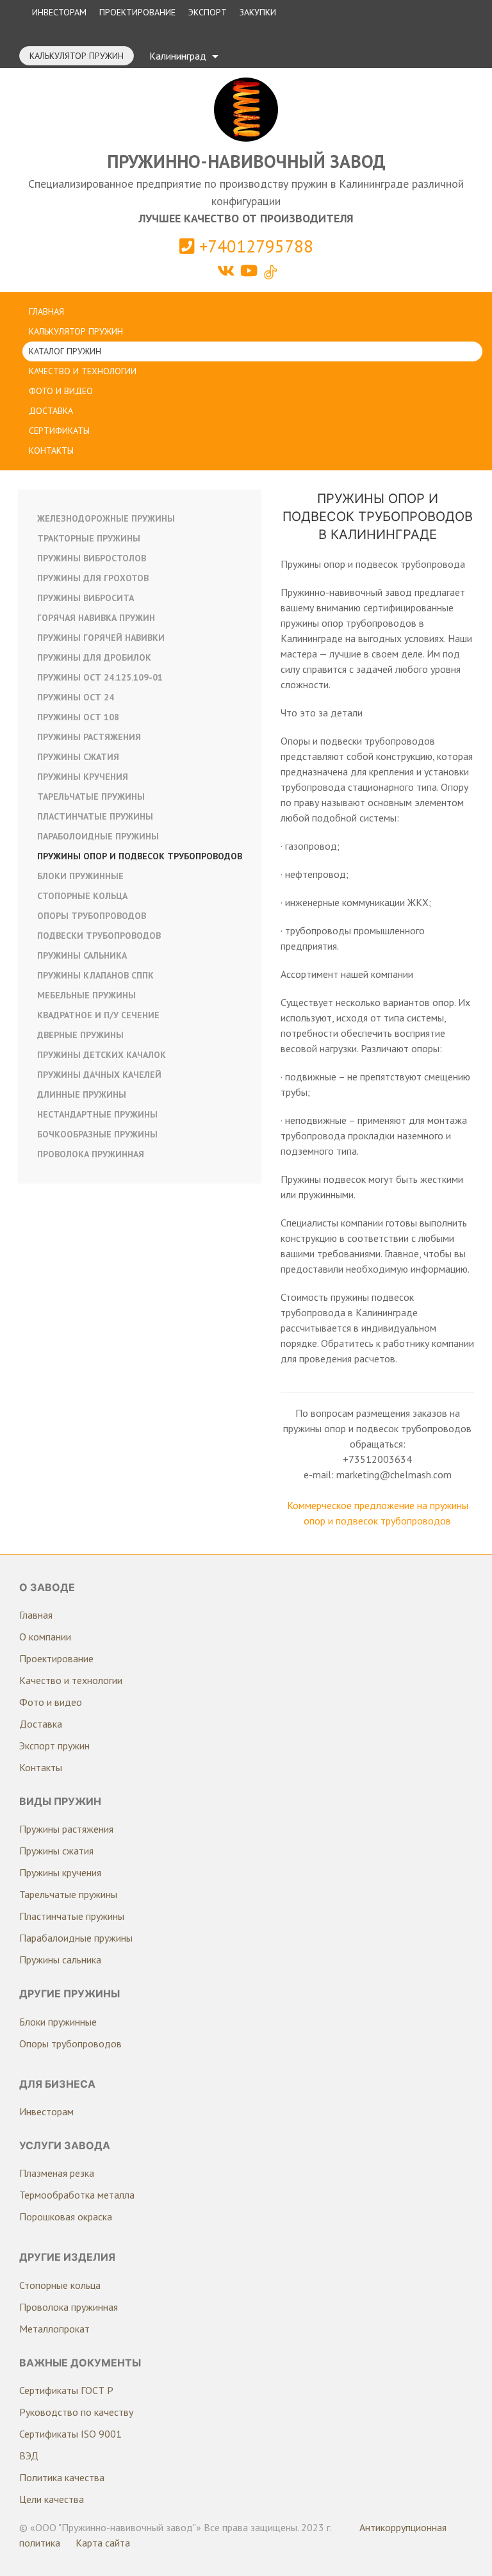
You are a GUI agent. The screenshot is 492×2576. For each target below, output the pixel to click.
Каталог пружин (65, 351)
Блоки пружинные (80, 876)
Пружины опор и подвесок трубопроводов (140, 856)
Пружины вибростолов (92, 558)
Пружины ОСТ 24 (76, 697)
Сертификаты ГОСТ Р (66, 2390)
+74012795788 (254, 246)
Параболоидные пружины (98, 836)
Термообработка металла (77, 2195)
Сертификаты (59, 431)
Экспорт (208, 12)
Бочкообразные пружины (97, 1134)
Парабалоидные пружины (76, 1938)
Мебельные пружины (86, 995)
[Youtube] (251, 271)
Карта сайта (103, 2543)
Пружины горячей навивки (101, 638)
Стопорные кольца (82, 896)
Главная (46, 311)
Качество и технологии (83, 371)
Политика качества (62, 2477)
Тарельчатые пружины (91, 797)
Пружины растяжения (89, 737)
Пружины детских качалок (102, 1055)
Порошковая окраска (66, 2217)
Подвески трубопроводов (99, 936)
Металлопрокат (54, 2329)
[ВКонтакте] (228, 271)
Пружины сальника (82, 955)
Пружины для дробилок (94, 657)
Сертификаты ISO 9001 (70, 2434)
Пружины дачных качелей (99, 1075)
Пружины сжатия (78, 757)
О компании (45, 1637)
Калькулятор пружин (77, 56)
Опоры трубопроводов (92, 916)
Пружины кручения (83, 777)
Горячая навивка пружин (96, 618)
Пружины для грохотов (93, 578)
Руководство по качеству (76, 2412)
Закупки (258, 12)
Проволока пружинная (91, 1154)
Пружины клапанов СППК (95, 975)
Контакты (51, 450)
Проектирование (137, 12)
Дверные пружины (80, 1035)
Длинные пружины (82, 1094)
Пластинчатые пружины (95, 816)
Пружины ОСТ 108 (78, 717)
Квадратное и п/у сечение (98, 1015)
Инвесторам (59, 12)
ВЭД (29, 2456)
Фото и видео (61, 391)
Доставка (51, 411)
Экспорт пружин (54, 1746)
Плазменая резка (57, 2173)
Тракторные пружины (89, 538)
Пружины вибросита (86, 598)
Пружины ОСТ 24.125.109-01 (100, 677)
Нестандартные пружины (97, 1114)
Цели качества (52, 2499)
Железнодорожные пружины (106, 518)
